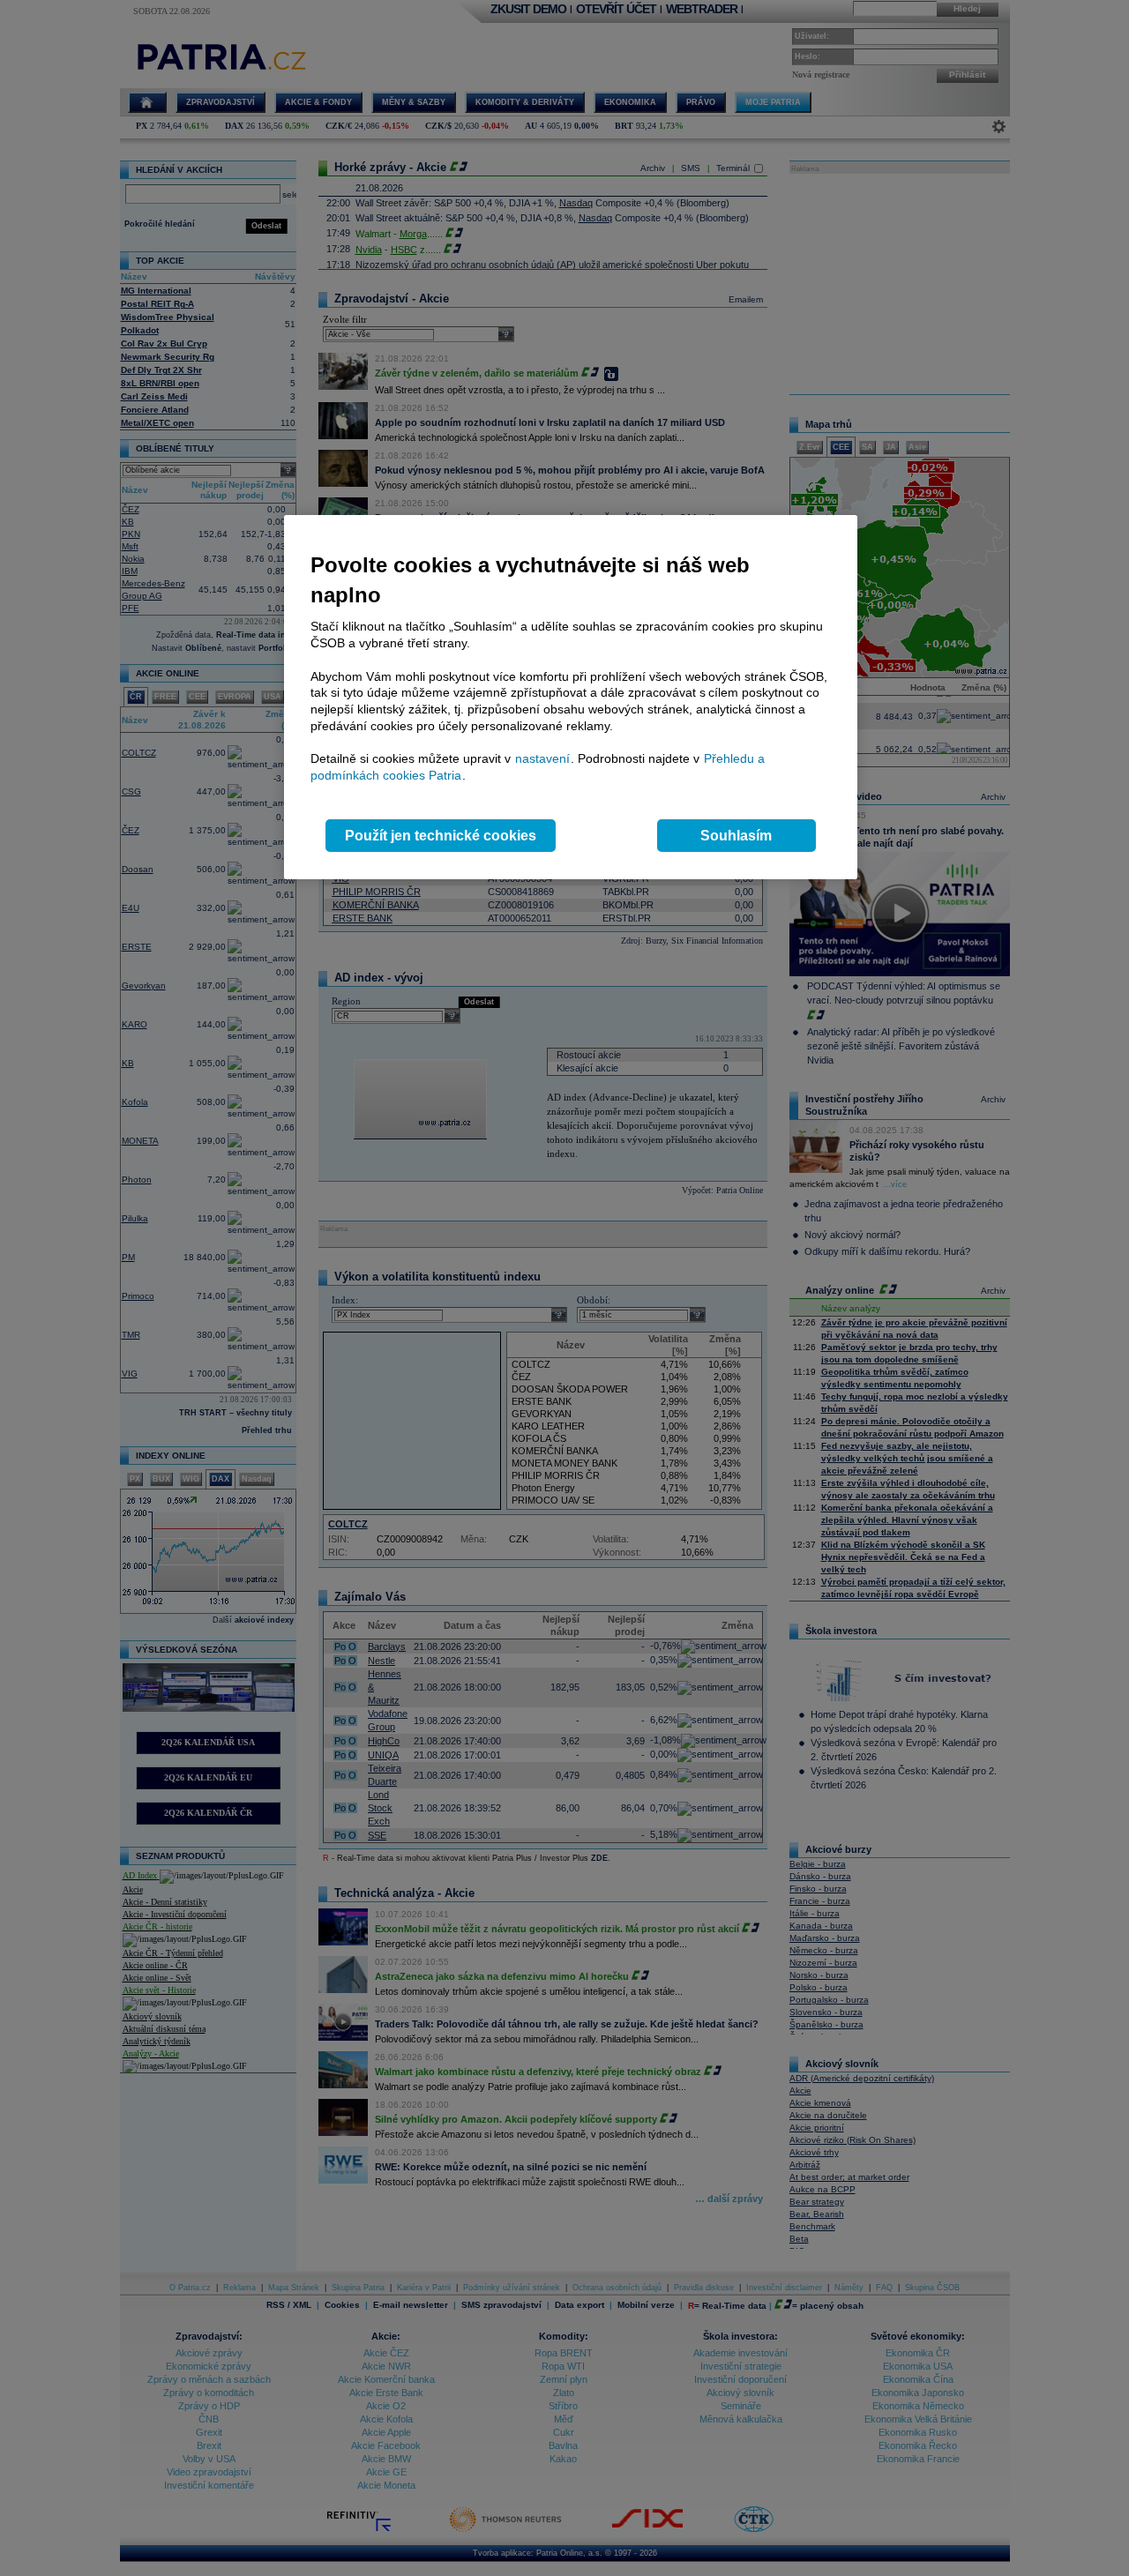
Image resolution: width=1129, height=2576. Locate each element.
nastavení (542, 758)
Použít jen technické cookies (441, 836)
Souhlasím (736, 836)
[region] (571, 697)
